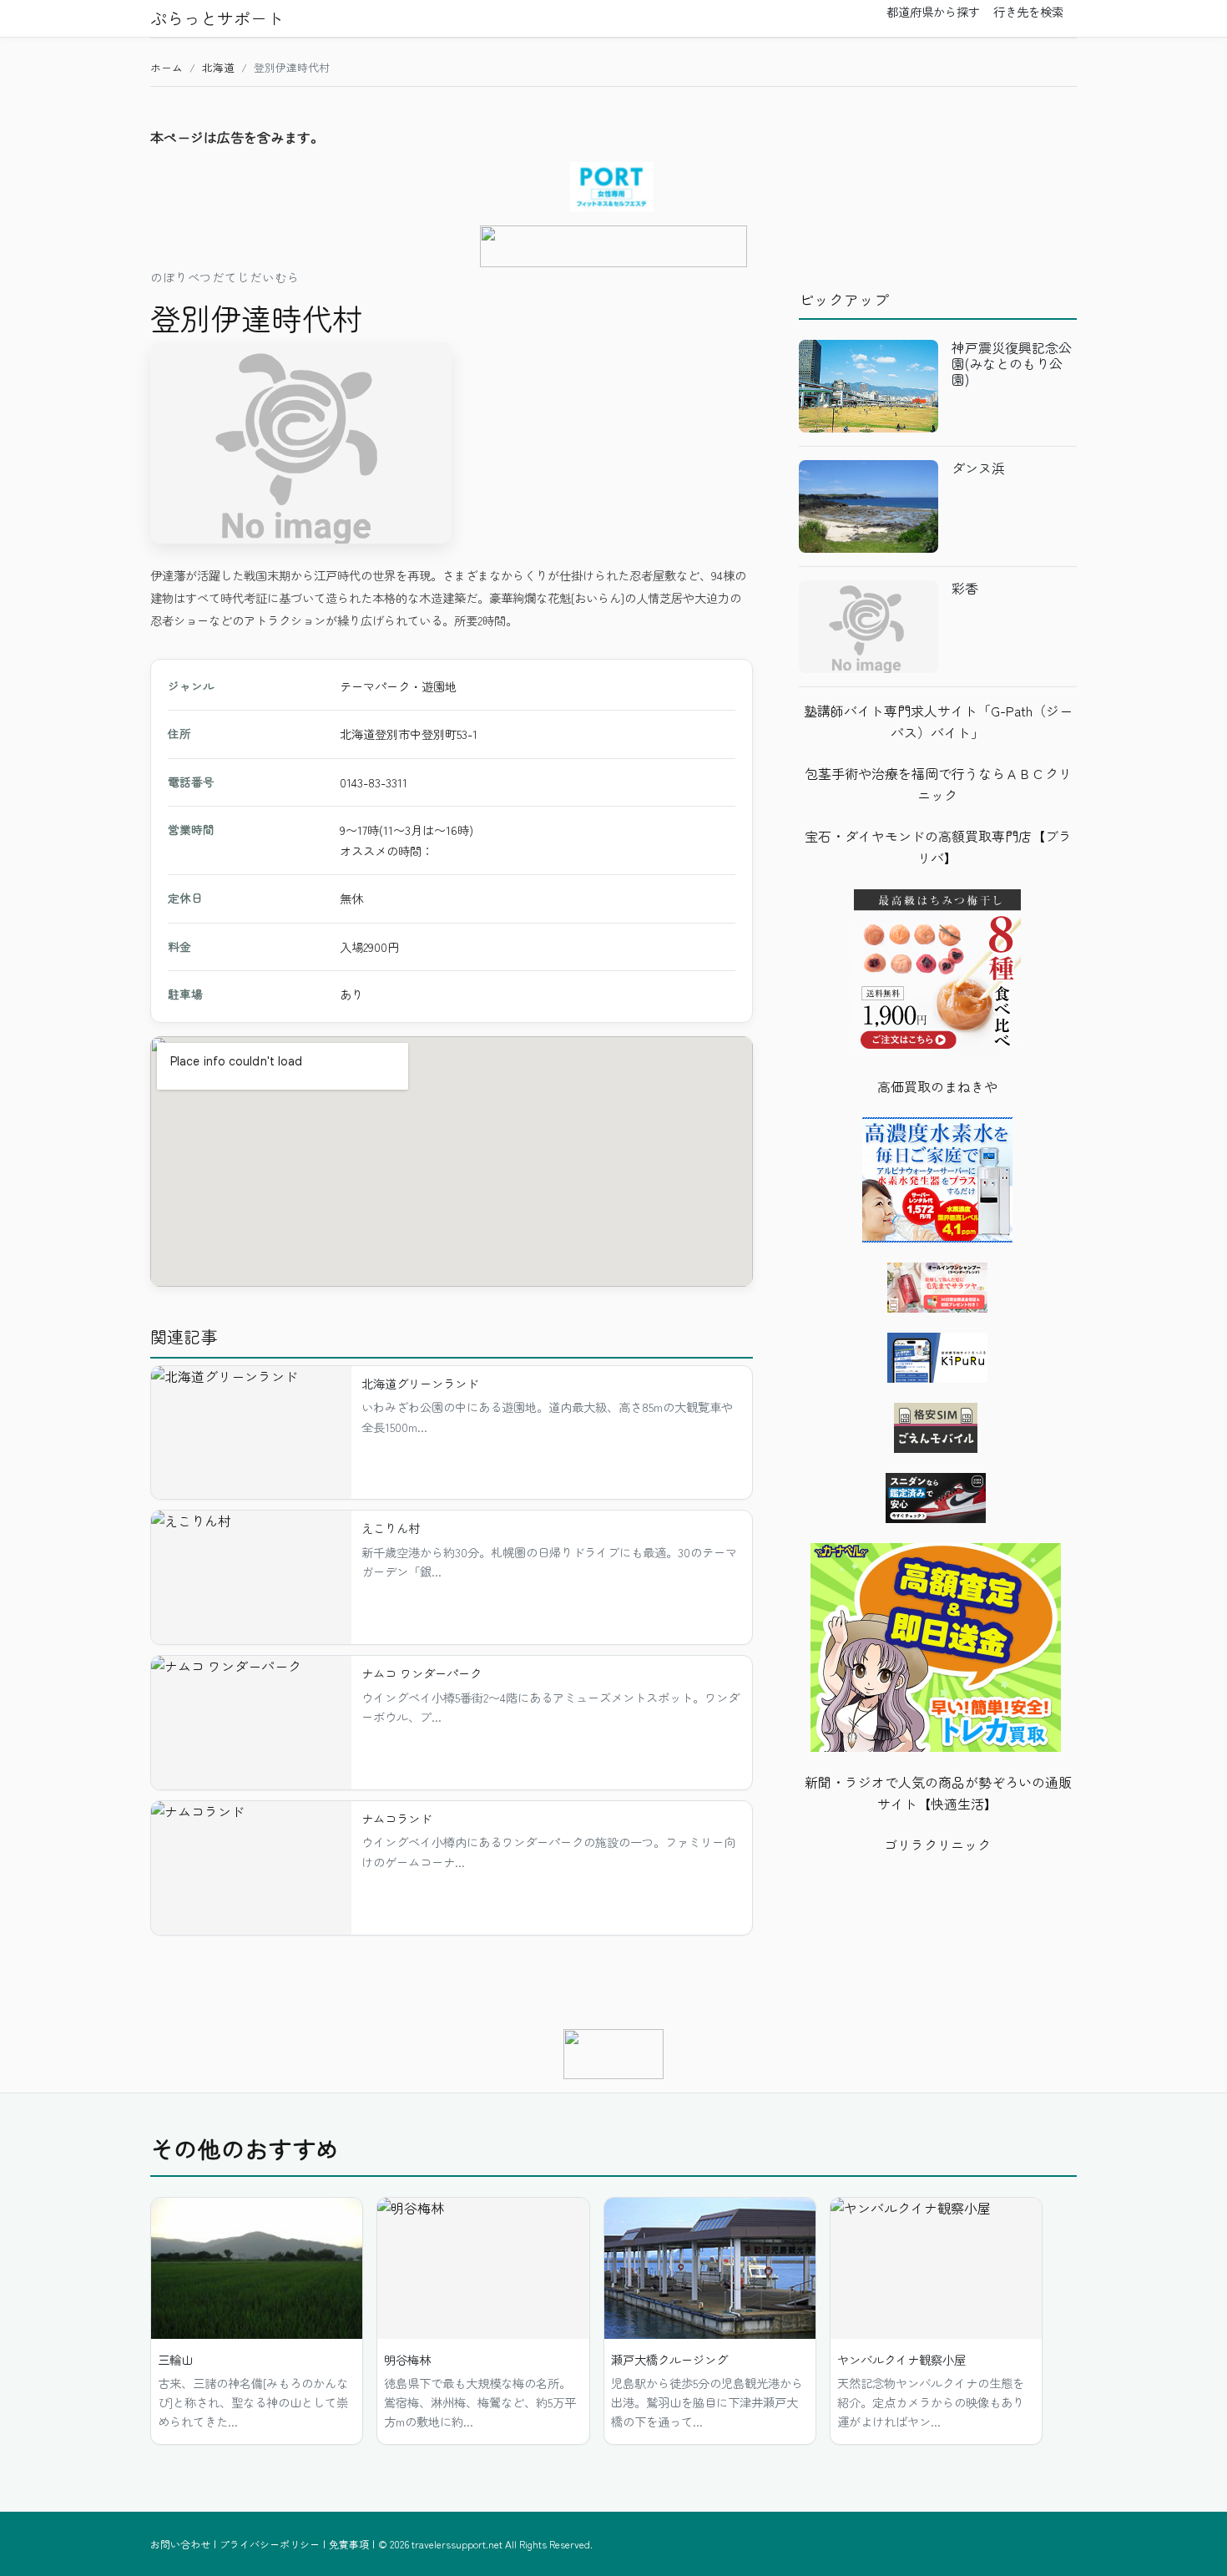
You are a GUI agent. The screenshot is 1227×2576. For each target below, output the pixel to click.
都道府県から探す (933, 12)
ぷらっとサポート (217, 18)
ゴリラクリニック (937, 1845)
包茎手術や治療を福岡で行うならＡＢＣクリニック (938, 784)
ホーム (167, 67)
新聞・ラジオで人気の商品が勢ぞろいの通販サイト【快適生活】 (938, 1793)
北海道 (218, 67)
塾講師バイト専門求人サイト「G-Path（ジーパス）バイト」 (938, 721)
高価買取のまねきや (937, 1086)
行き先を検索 (1028, 12)
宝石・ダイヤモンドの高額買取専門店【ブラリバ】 (938, 847)
